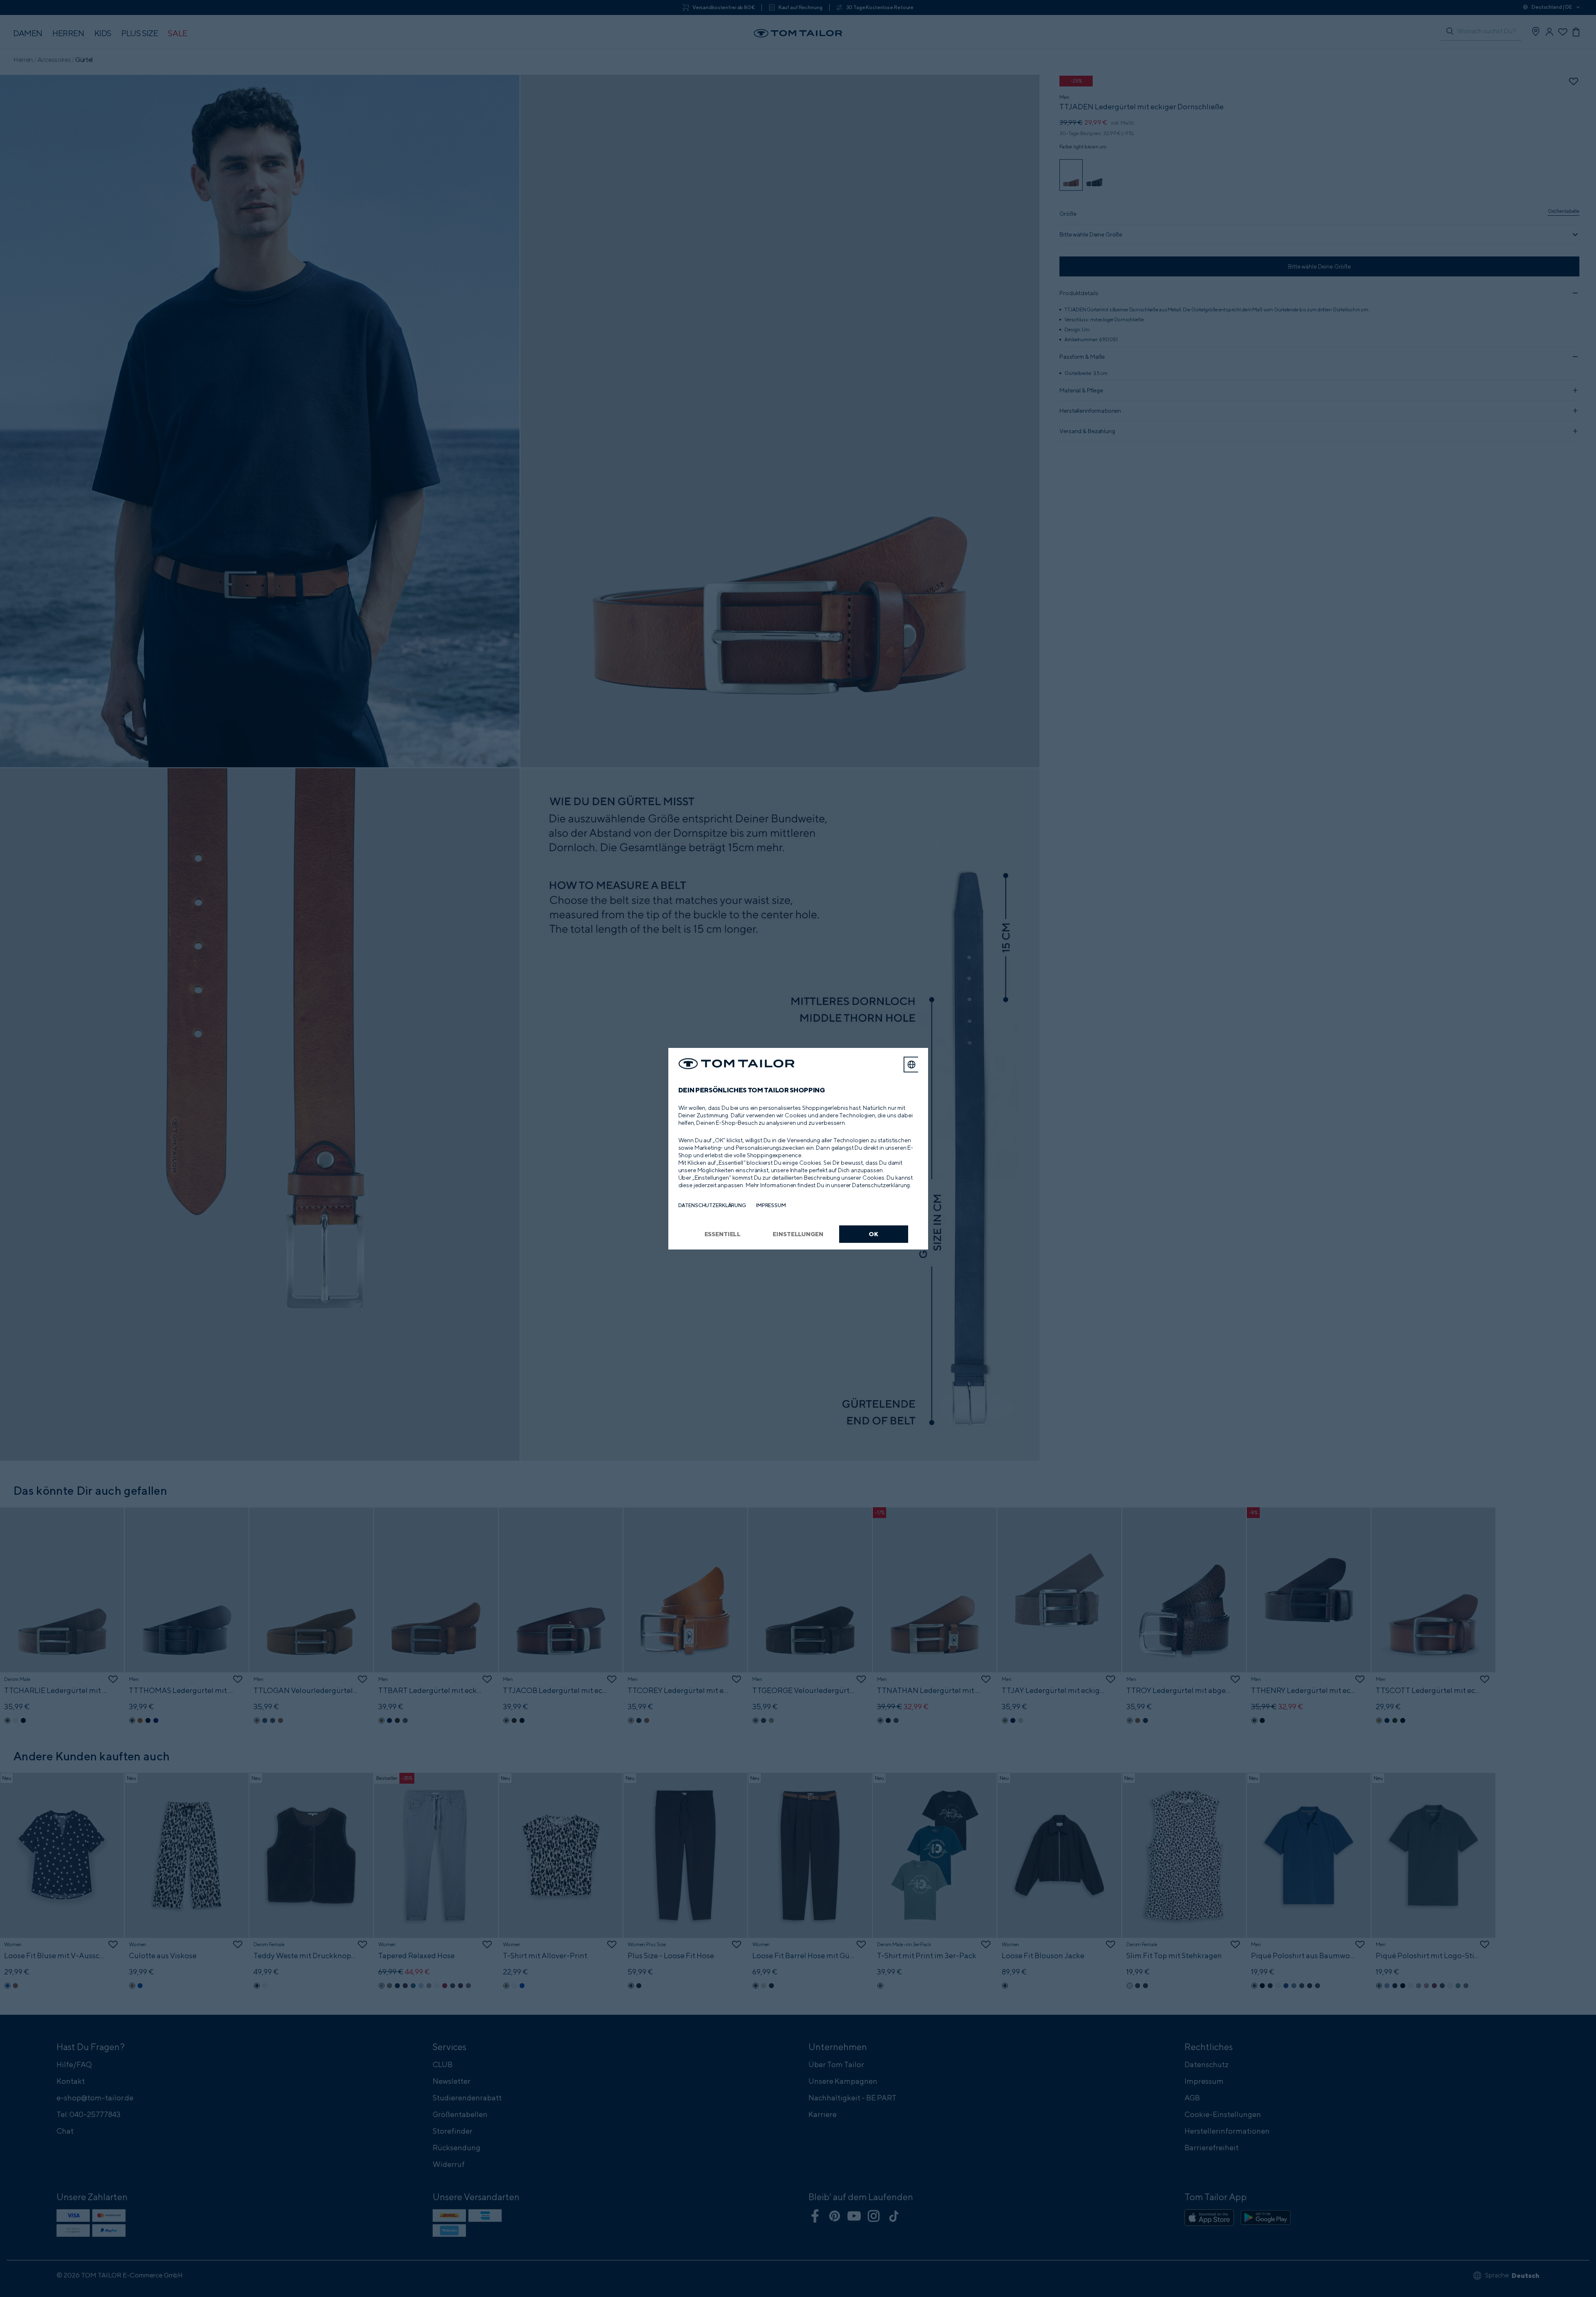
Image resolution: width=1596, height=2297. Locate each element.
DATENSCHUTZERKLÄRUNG (712, 1205)
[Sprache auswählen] (911, 1065)
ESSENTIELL (723, 1234)
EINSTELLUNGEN (798, 1234)
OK (873, 1234)
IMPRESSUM (771, 1205)
